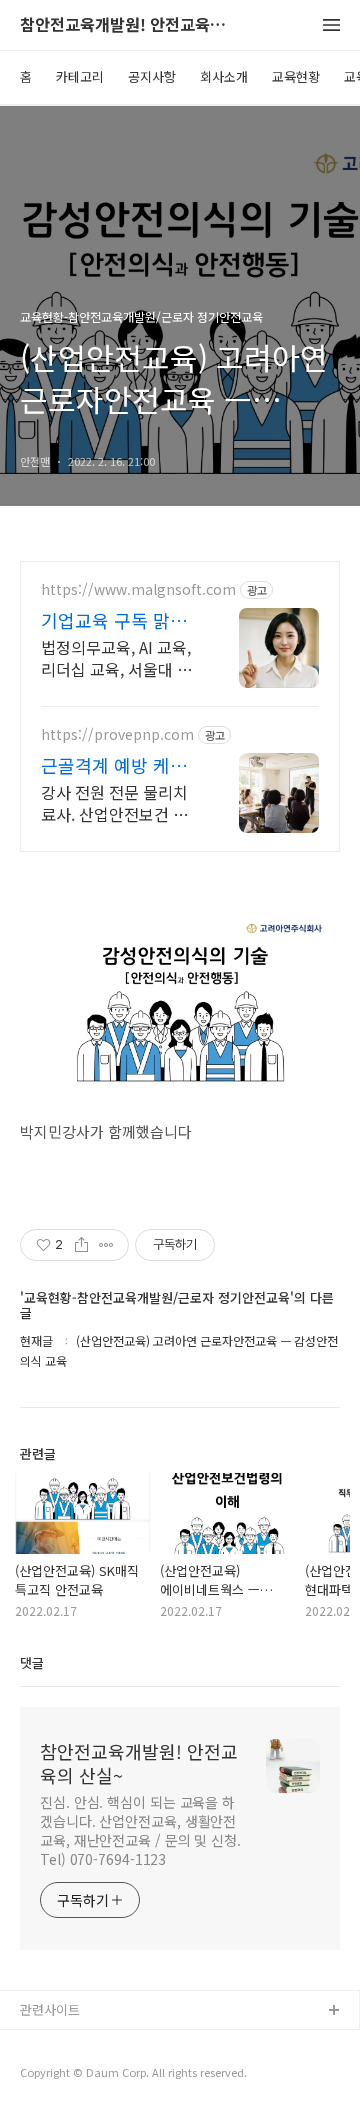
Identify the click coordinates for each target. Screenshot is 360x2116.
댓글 (32, 1662)
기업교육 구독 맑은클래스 (114, 620)
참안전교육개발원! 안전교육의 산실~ (130, 25)
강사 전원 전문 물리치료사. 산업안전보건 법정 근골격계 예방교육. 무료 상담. (114, 802)
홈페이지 (45, 2043)
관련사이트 (50, 2009)
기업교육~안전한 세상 (80, 2075)
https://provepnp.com (117, 734)
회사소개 (224, 76)
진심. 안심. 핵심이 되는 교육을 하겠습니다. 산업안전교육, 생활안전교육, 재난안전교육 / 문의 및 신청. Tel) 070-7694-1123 (140, 1830)
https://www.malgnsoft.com (138, 589)
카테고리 (80, 76)
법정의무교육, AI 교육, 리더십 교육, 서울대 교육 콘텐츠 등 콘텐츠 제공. (116, 657)
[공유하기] (81, 1245)
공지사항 (152, 76)
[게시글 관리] (106, 1245)
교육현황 (296, 76)
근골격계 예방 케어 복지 (114, 765)
